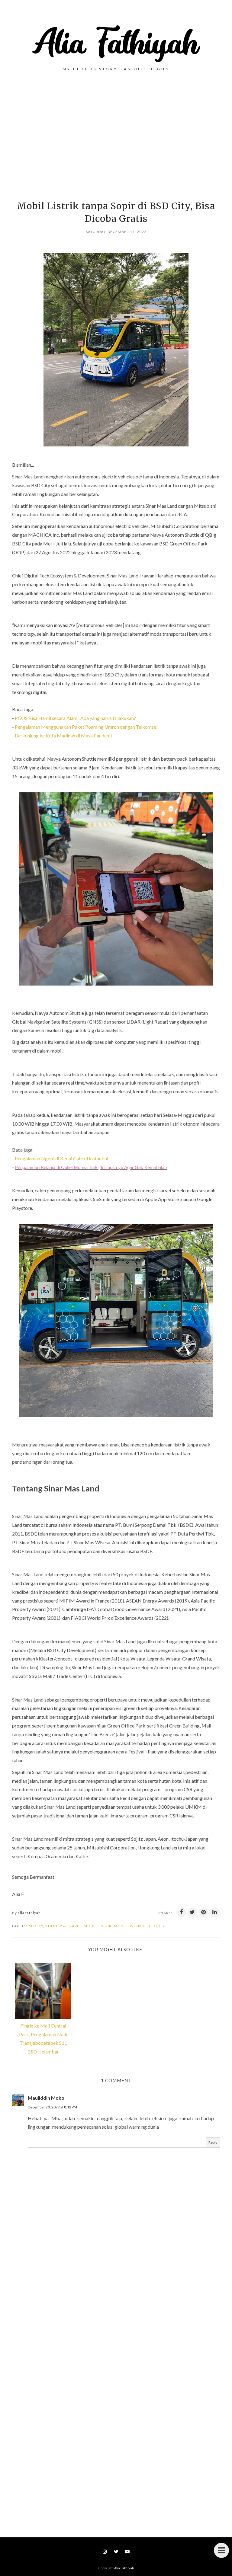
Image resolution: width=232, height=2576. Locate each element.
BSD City (35, 1926)
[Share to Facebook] (181, 1912)
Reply (213, 2142)
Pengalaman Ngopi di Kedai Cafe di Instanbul (61, 1158)
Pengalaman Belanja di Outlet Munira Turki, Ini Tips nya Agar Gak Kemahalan (91, 1167)
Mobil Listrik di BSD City (139, 1926)
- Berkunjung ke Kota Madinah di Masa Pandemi (62, 735)
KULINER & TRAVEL (63, 1926)
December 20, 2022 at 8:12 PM (52, 2107)
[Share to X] (192, 1912)
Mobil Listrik (98, 1926)
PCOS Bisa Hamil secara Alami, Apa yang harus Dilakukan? (75, 718)
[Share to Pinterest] (204, 1912)
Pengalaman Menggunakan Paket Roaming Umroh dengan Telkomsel (86, 727)
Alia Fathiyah (124, 2568)
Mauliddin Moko (46, 2098)
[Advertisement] (116, 139)
